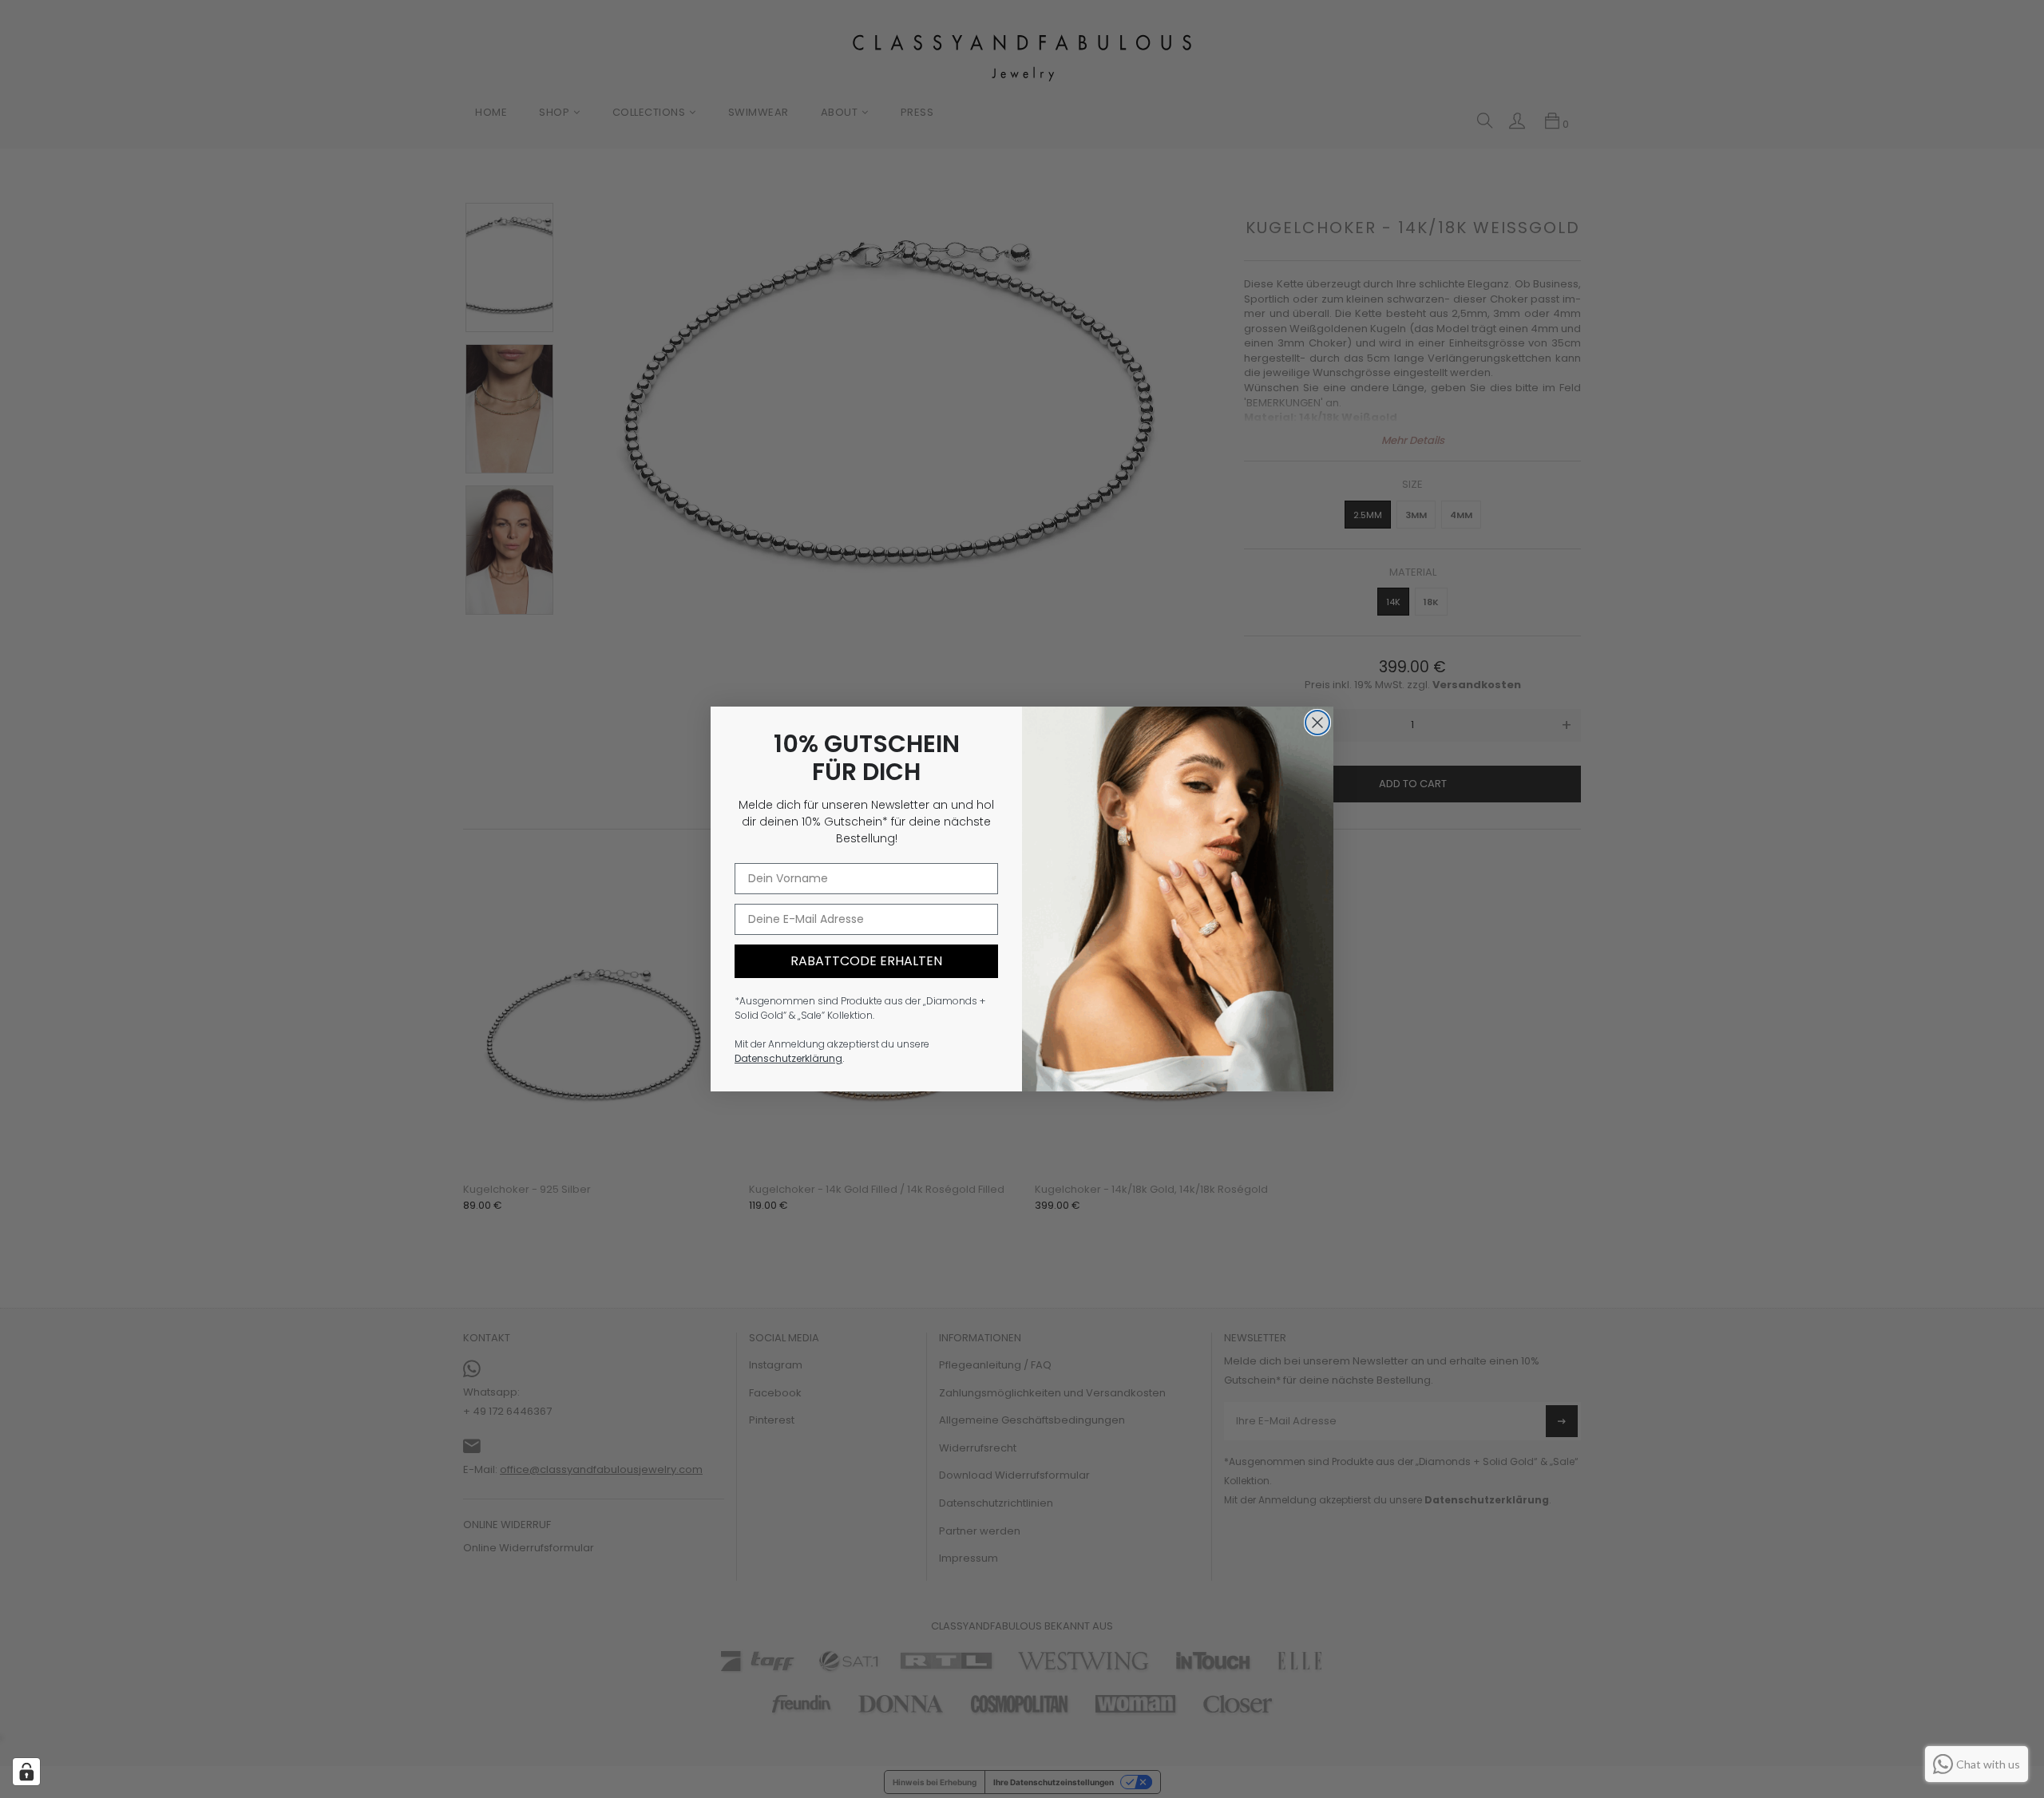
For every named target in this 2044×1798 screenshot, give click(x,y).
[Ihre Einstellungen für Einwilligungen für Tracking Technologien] (26, 1772)
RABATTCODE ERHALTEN (866, 961)
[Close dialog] (1317, 723)
